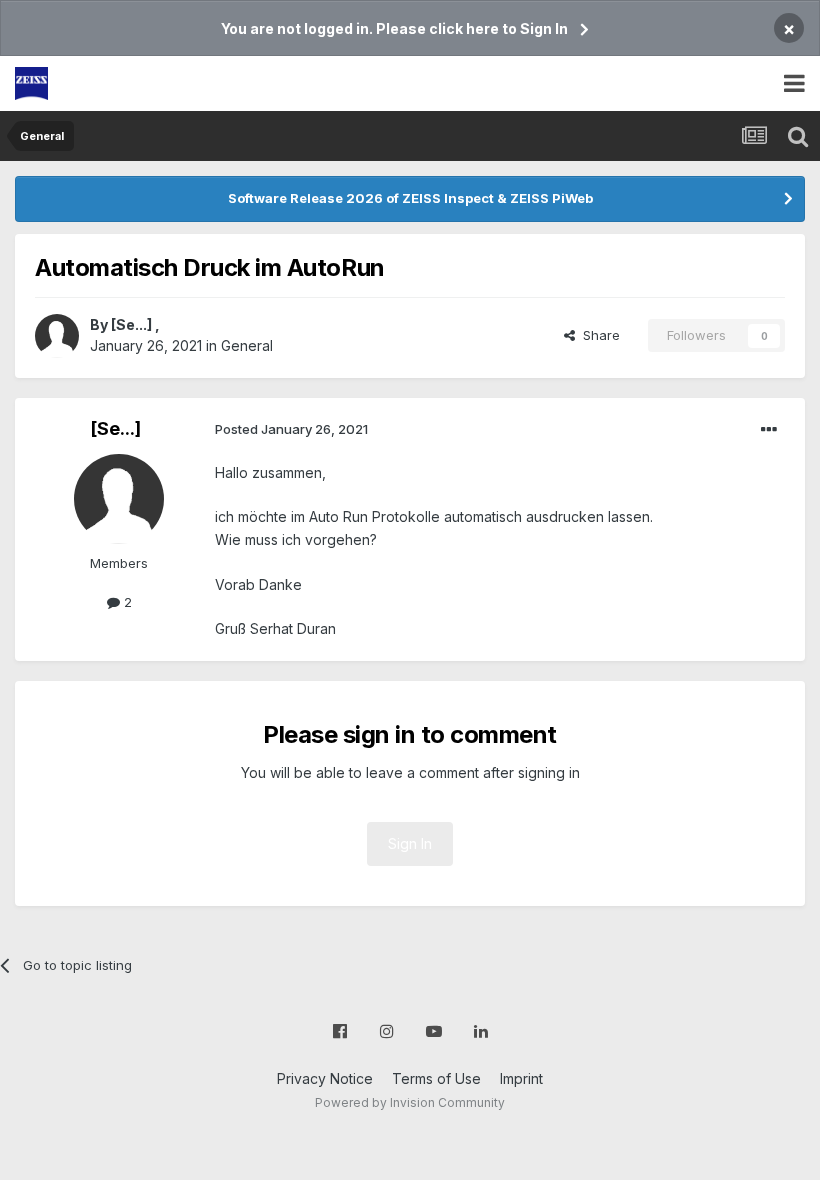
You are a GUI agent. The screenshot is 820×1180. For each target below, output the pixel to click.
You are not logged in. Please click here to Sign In (394, 28)
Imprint (521, 1078)
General (247, 345)
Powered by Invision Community (410, 1102)
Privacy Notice (325, 1078)
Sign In (410, 843)
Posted (291, 429)
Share (597, 335)
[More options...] (769, 430)
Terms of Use (436, 1078)
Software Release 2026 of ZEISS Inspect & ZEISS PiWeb (410, 198)
